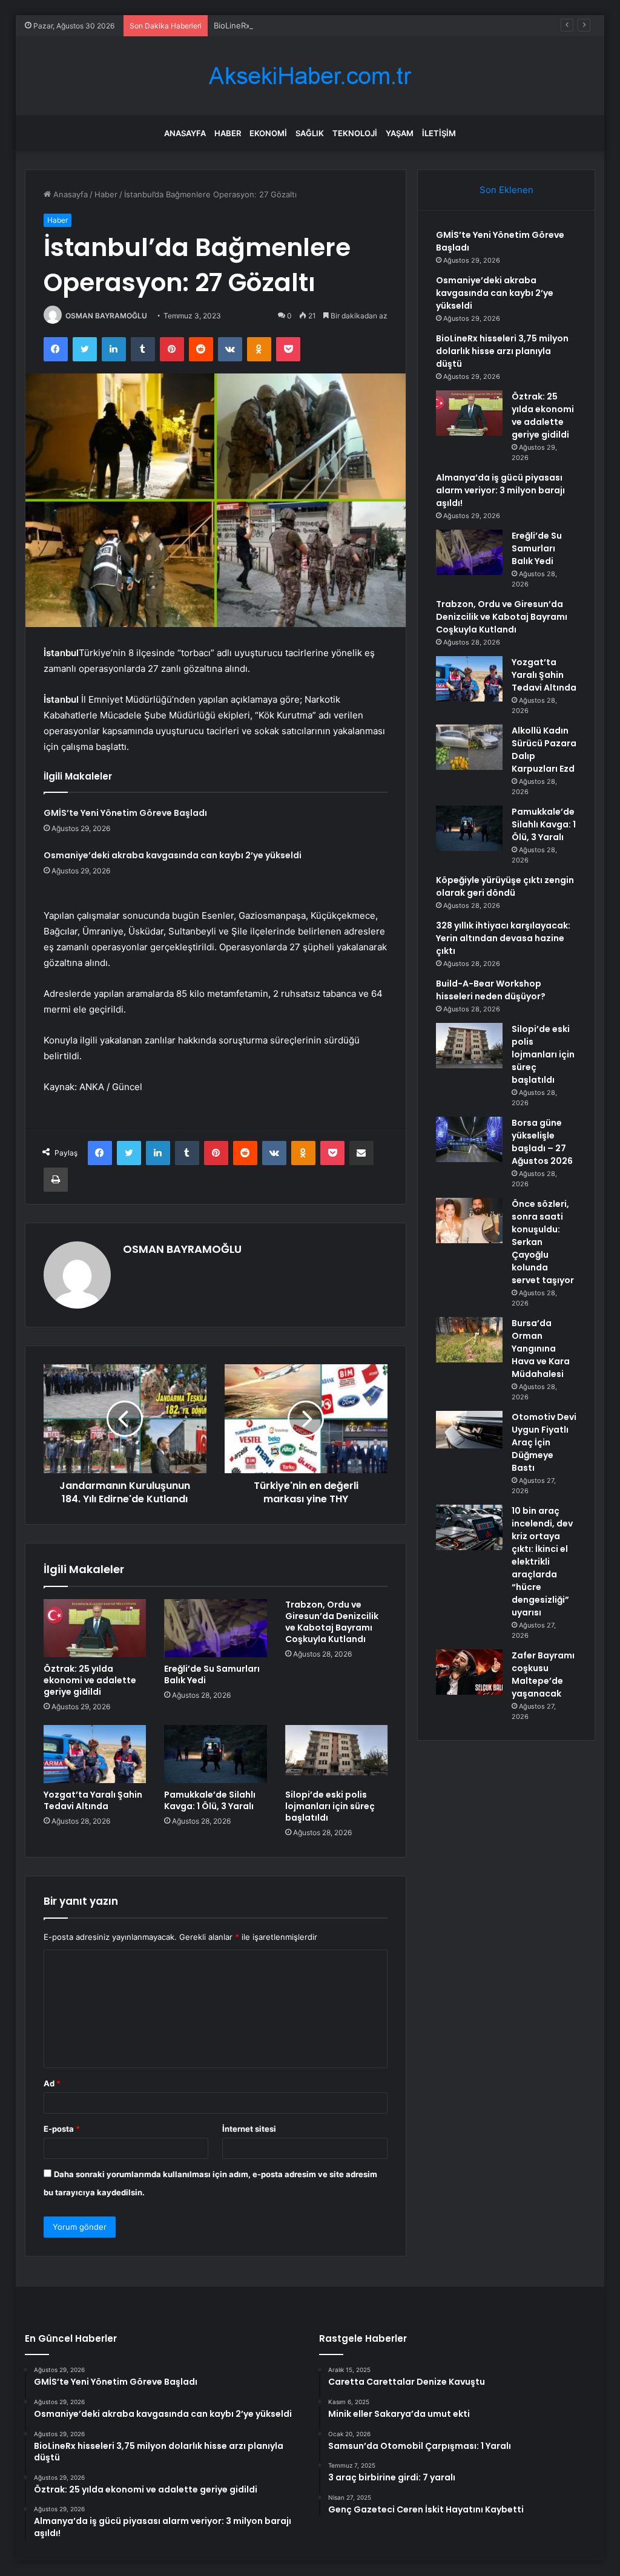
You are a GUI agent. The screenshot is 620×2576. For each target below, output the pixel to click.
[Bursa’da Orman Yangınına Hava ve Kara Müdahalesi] (469, 1340)
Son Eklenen (506, 190)
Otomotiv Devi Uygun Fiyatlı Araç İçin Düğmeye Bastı (544, 1442)
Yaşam (400, 133)
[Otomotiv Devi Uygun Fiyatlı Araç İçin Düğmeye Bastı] (469, 1430)
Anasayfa (185, 133)
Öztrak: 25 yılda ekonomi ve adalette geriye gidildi (90, 1680)
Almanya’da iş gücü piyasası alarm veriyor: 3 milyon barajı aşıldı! (500, 490)
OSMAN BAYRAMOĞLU (106, 316)
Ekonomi (268, 133)
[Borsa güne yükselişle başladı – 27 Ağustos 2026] (469, 1139)
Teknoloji (355, 133)
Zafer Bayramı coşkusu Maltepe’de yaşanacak (543, 1674)
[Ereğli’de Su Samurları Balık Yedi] (216, 1628)
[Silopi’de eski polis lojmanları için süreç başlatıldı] (337, 1754)
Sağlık (310, 133)
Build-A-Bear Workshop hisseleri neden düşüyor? (491, 990)
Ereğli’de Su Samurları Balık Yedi (212, 1674)
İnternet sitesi (249, 2129)
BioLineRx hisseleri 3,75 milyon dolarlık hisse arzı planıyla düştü (332, 25)
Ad (52, 2083)
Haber (228, 133)
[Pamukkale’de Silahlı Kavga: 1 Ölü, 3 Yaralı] (216, 1754)
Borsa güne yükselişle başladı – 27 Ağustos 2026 (542, 1142)
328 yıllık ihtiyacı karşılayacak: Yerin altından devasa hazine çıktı (503, 938)
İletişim (439, 133)
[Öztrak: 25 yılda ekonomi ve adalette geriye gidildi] (95, 1628)
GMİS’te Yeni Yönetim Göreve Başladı (125, 813)
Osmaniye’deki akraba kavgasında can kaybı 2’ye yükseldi (173, 855)
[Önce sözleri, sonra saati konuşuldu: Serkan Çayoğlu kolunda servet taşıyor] (469, 1221)
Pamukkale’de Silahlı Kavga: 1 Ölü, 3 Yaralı (210, 1800)
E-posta (62, 2129)
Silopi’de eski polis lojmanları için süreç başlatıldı (330, 1806)
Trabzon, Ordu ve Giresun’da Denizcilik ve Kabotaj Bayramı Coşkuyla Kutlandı (332, 1622)
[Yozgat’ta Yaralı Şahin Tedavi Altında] (95, 1754)
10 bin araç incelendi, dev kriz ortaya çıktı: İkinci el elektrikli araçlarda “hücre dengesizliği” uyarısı (542, 1562)
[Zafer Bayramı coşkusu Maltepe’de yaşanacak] (469, 1672)
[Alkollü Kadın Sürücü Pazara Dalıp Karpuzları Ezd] (469, 747)
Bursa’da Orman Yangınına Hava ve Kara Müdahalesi (541, 1349)
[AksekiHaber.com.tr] (310, 76)
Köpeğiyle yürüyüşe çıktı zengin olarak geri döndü (505, 886)
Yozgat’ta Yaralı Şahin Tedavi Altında (93, 1800)
